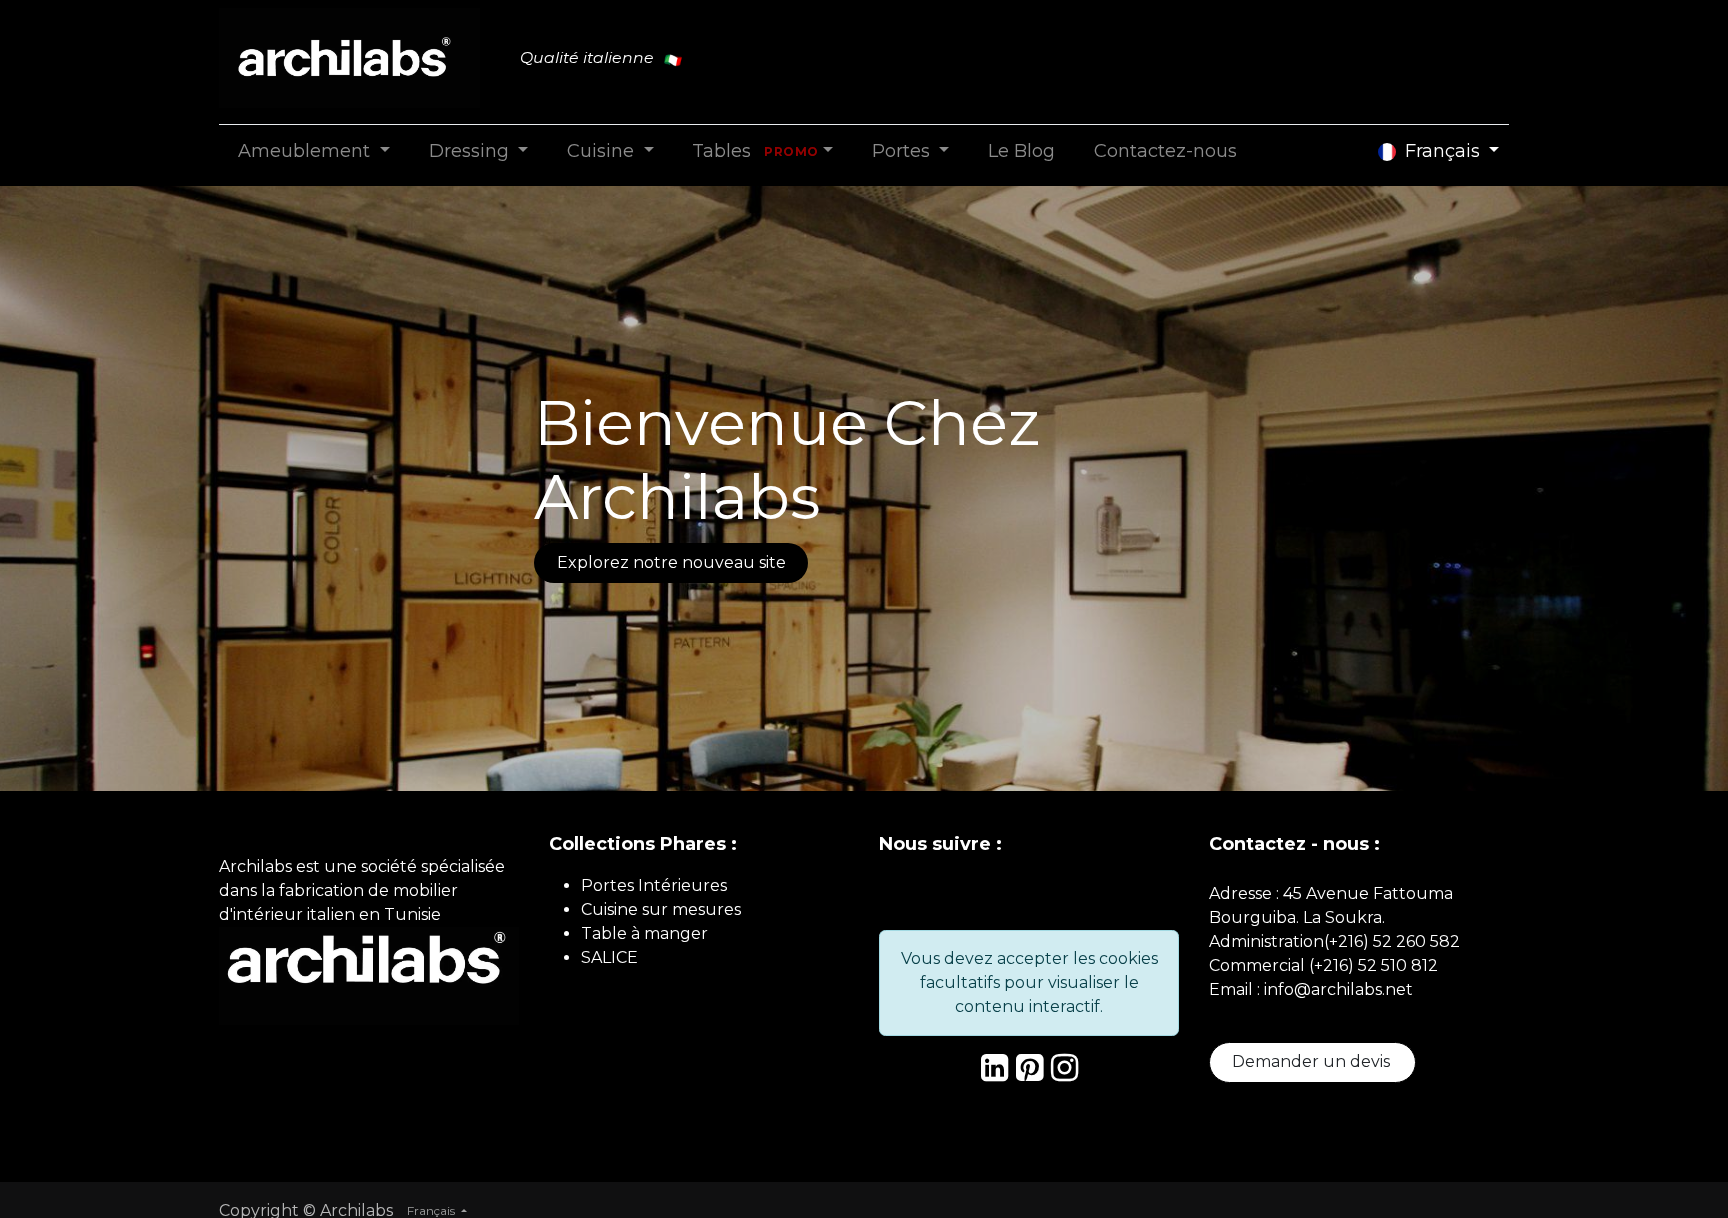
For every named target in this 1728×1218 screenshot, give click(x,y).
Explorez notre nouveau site (671, 562)
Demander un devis (1313, 1061)
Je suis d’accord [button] (1672, 1144)
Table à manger (644, 933)
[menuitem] (314, 151)
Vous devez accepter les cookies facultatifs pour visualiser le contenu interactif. (1029, 982)
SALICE (609, 957)
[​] (994, 1073)
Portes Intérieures (654, 885)
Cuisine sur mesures (661, 909)
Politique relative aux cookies (1673, 1081)
